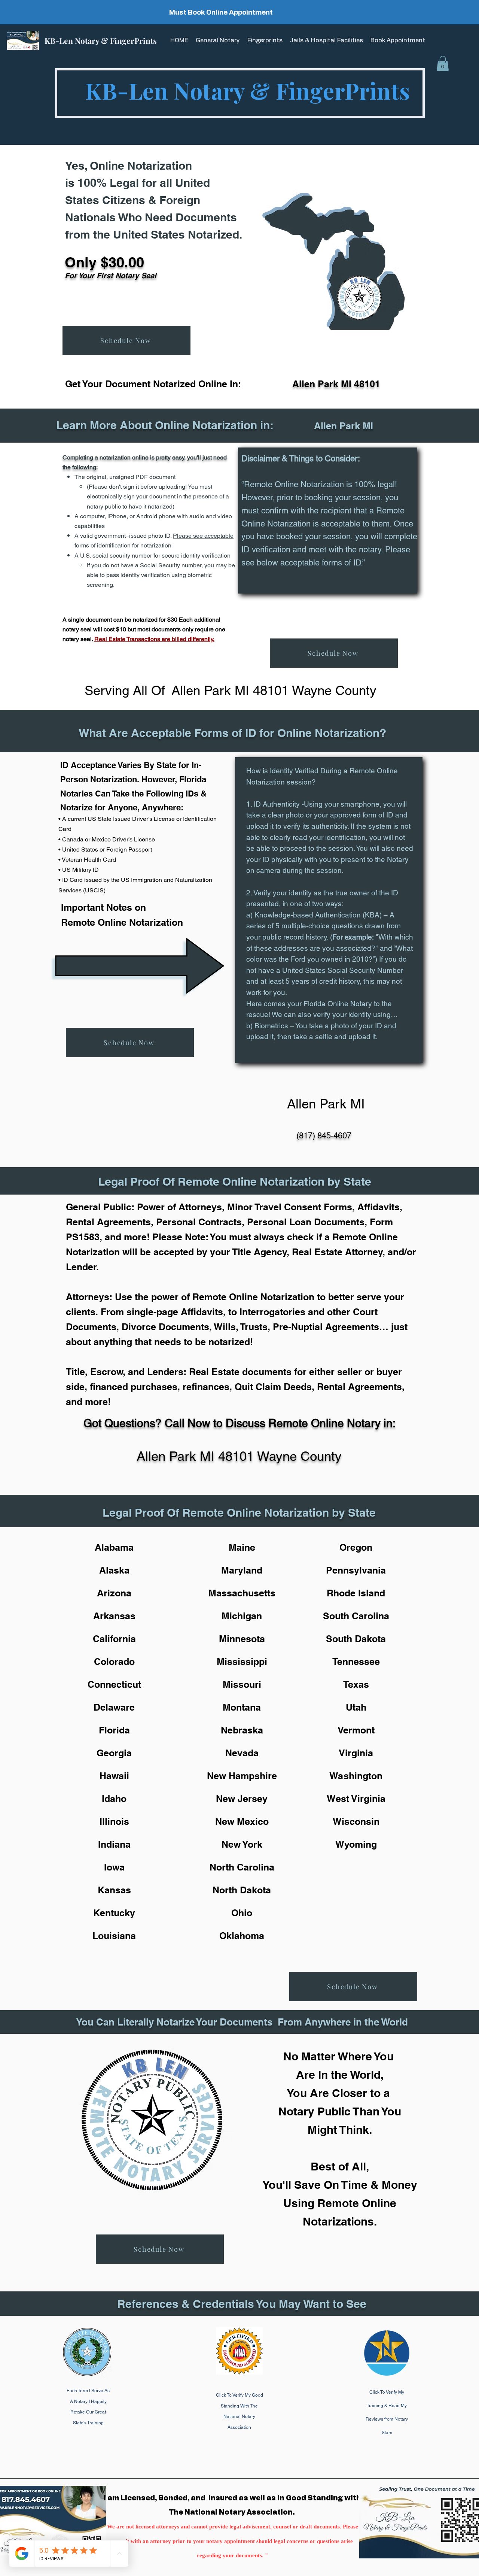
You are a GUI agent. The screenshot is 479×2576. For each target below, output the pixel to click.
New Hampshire (242, 1776)
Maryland (242, 1570)
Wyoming (356, 1844)
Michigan (242, 1616)
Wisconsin (356, 1821)
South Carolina (356, 1616)
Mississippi (242, 1662)
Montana (242, 1707)
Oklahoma (242, 1936)
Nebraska (242, 1730)
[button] (443, 63)
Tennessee (356, 1662)
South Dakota (356, 1639)
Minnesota (242, 1639)
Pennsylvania (356, 1570)
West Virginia (356, 1799)
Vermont (356, 1730)
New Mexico (242, 1821)
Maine (242, 1547)
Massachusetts (242, 1593)
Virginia (356, 1753)
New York (242, 1844)
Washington (356, 1776)
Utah (356, 1707)
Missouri (242, 1684)
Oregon (356, 1547)
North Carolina (242, 1867)
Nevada (242, 1753)
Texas (356, 1684)
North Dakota (242, 1890)
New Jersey (242, 1799)
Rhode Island (356, 1593)
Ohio (242, 1913)
